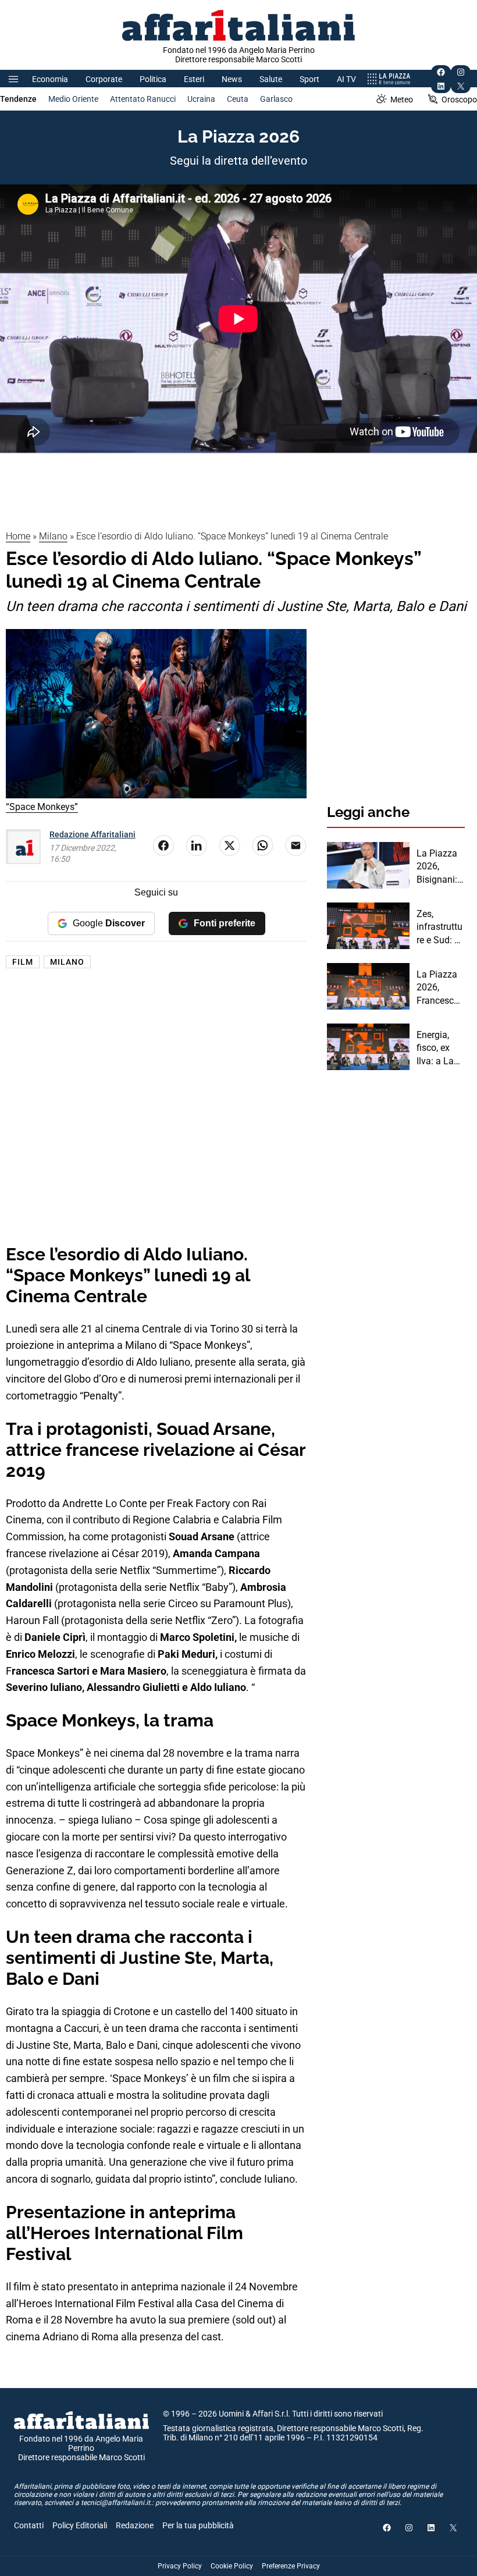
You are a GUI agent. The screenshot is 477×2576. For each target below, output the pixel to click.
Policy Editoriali (80, 2525)
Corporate (104, 79)
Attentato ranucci (143, 99)
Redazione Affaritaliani (92, 834)
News (232, 79)
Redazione (135, 2525)
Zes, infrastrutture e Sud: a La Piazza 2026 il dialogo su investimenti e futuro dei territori (440, 928)
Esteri (194, 79)
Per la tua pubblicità (198, 2525)
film (23, 962)
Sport (309, 79)
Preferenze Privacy (291, 2566)
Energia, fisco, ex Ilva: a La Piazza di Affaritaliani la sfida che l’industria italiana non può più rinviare (440, 1049)
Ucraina (201, 99)
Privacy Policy (180, 2566)
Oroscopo (459, 100)
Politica (153, 79)
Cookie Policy (232, 2566)
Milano (53, 536)
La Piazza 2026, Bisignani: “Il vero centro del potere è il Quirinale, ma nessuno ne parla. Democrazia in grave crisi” (440, 867)
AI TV (346, 79)
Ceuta (238, 99)
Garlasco (276, 99)
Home (18, 536)
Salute (271, 79)
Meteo (402, 100)
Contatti (29, 2525)
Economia (50, 79)
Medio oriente (73, 99)
